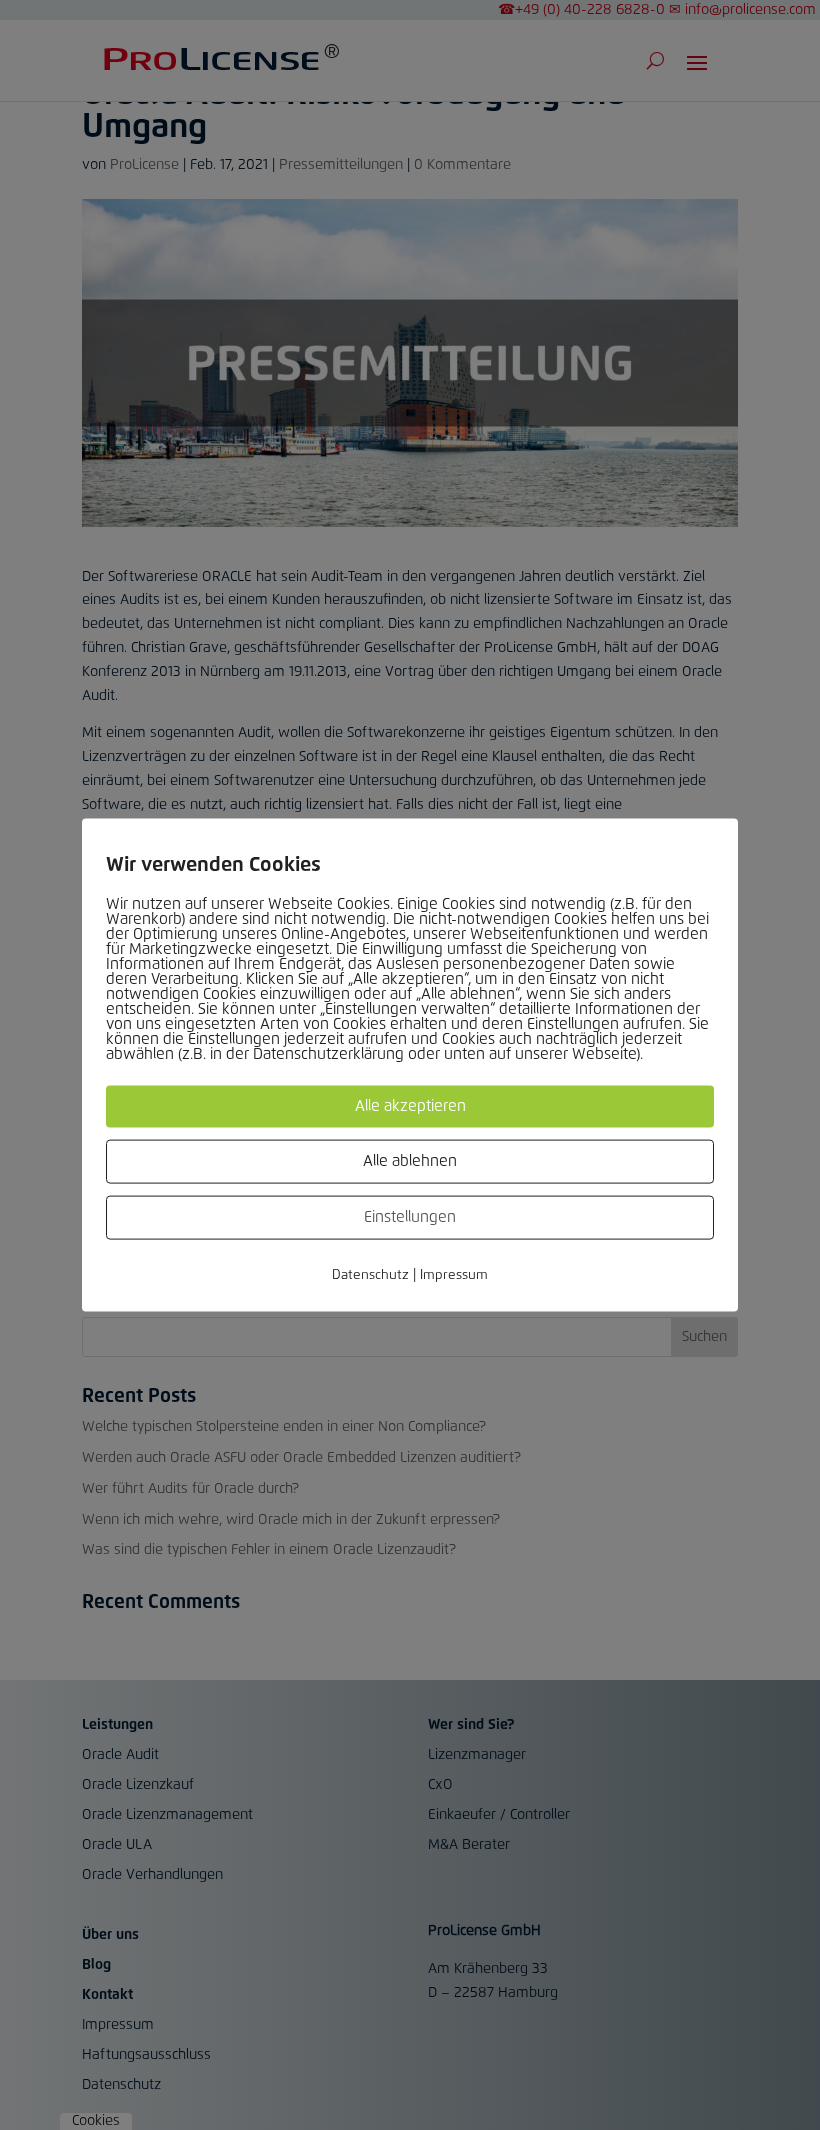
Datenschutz (370, 1275)
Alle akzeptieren (410, 1106)
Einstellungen (410, 1217)
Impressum (454, 1275)
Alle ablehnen (410, 1161)
